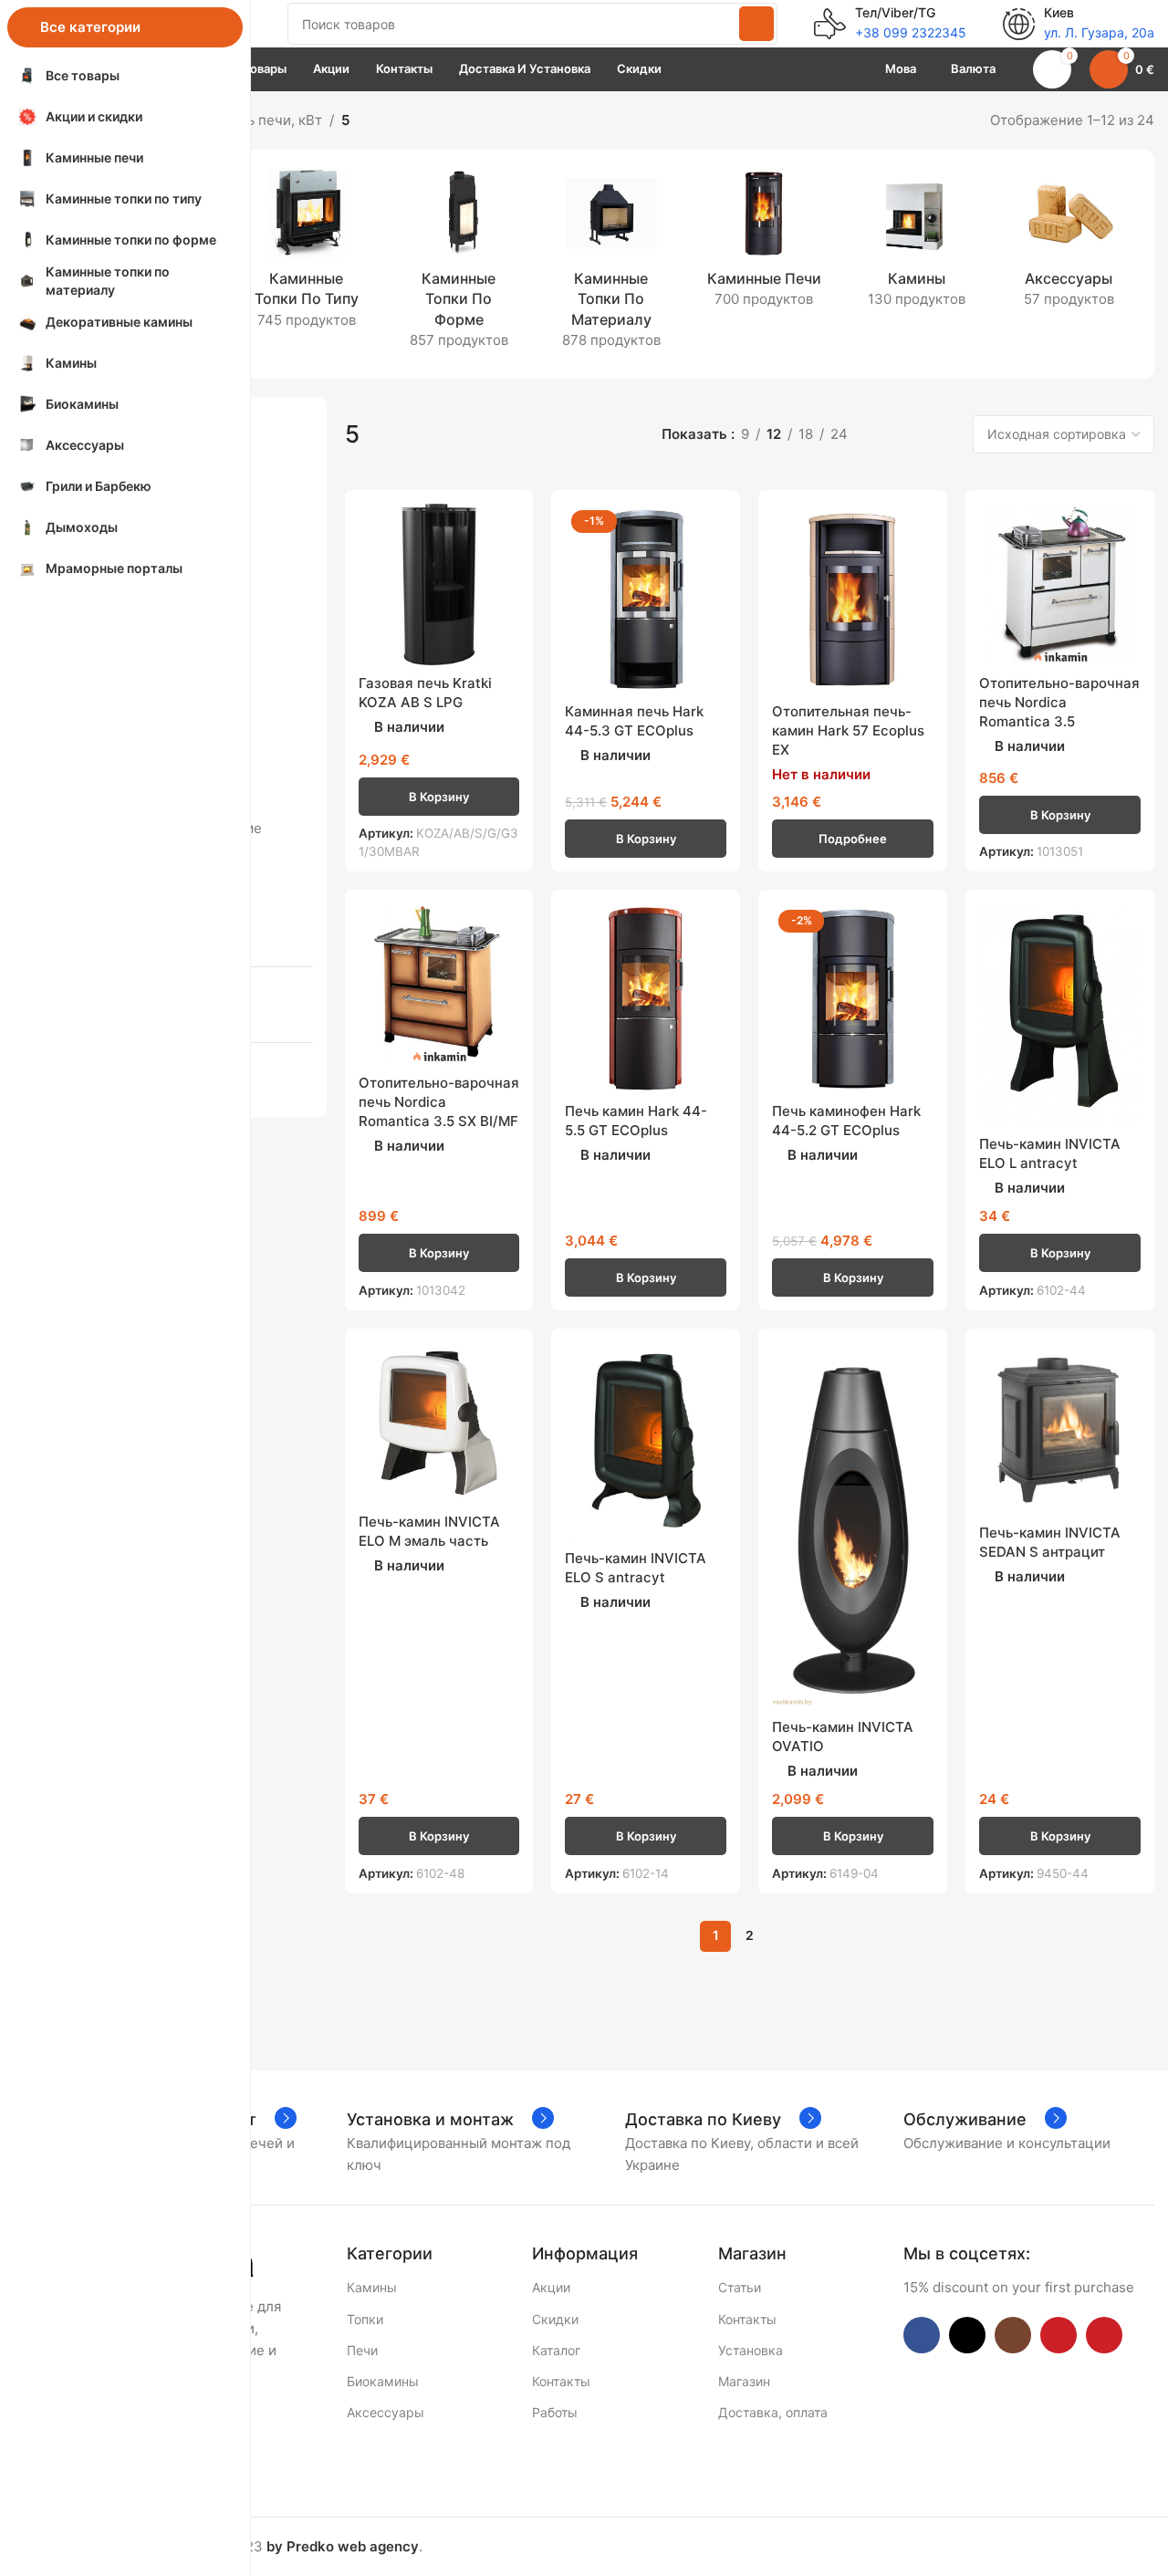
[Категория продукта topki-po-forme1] (459, 264)
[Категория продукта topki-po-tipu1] (306, 254)
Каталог (556, 2350)
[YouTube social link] (1058, 2335)
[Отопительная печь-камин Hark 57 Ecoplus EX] (853, 599)
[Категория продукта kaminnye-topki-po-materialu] (611, 264)
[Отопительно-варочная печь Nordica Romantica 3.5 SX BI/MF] (439, 984)
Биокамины (383, 2381)
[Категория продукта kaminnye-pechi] (764, 244)
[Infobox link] (890, 24)
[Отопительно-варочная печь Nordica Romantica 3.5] (1060, 584)
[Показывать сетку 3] (913, 435)
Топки (365, 2319)
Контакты (561, 2381)
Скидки (555, 2319)
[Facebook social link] (922, 2335)
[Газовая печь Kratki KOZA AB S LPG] (439, 584)
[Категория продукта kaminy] (917, 244)
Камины (372, 2287)
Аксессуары (386, 2412)
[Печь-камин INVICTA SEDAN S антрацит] (1060, 1429)
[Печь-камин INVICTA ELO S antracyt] (646, 1441)
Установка (751, 2350)
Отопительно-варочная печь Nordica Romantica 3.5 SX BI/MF (439, 1102)
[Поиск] (756, 24)
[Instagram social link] (1013, 2335)
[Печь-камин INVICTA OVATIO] (853, 1526)
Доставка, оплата (773, 2412)
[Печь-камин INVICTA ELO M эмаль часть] (439, 1423)
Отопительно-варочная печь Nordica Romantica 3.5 (1059, 702)
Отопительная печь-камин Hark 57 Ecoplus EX (848, 730)
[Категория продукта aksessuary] (1069, 244)
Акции (551, 2287)
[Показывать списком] (882, 435)
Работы (555, 2412)
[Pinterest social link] (1104, 2335)
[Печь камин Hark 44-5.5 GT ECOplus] (646, 998)
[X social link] (967, 2335)
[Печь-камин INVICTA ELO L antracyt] (1060, 1015)
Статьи (740, 2287)
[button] (439, 797)
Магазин (744, 2381)
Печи (362, 2350)
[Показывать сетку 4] (945, 435)
